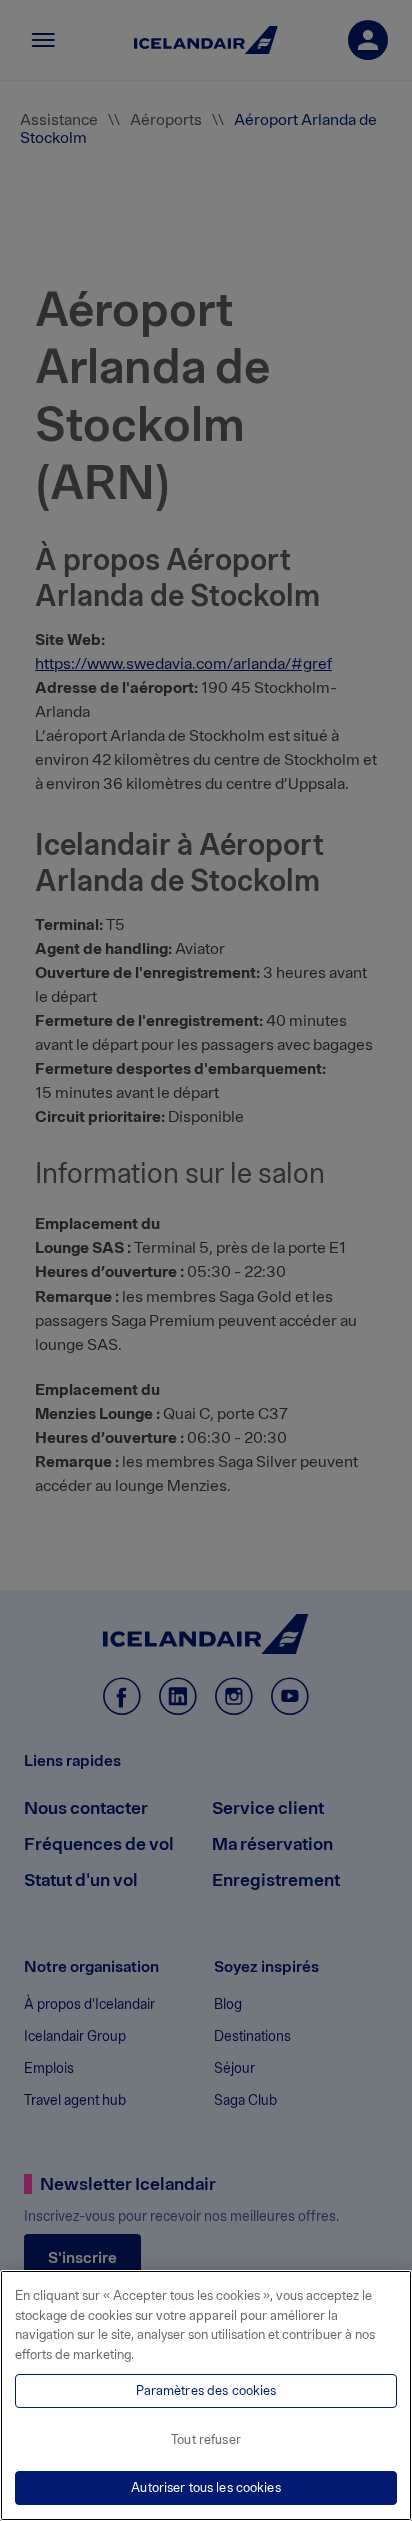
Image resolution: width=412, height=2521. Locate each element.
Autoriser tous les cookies (205, 2487)
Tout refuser (206, 2439)
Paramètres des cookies (206, 2390)
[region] (206, 2395)
